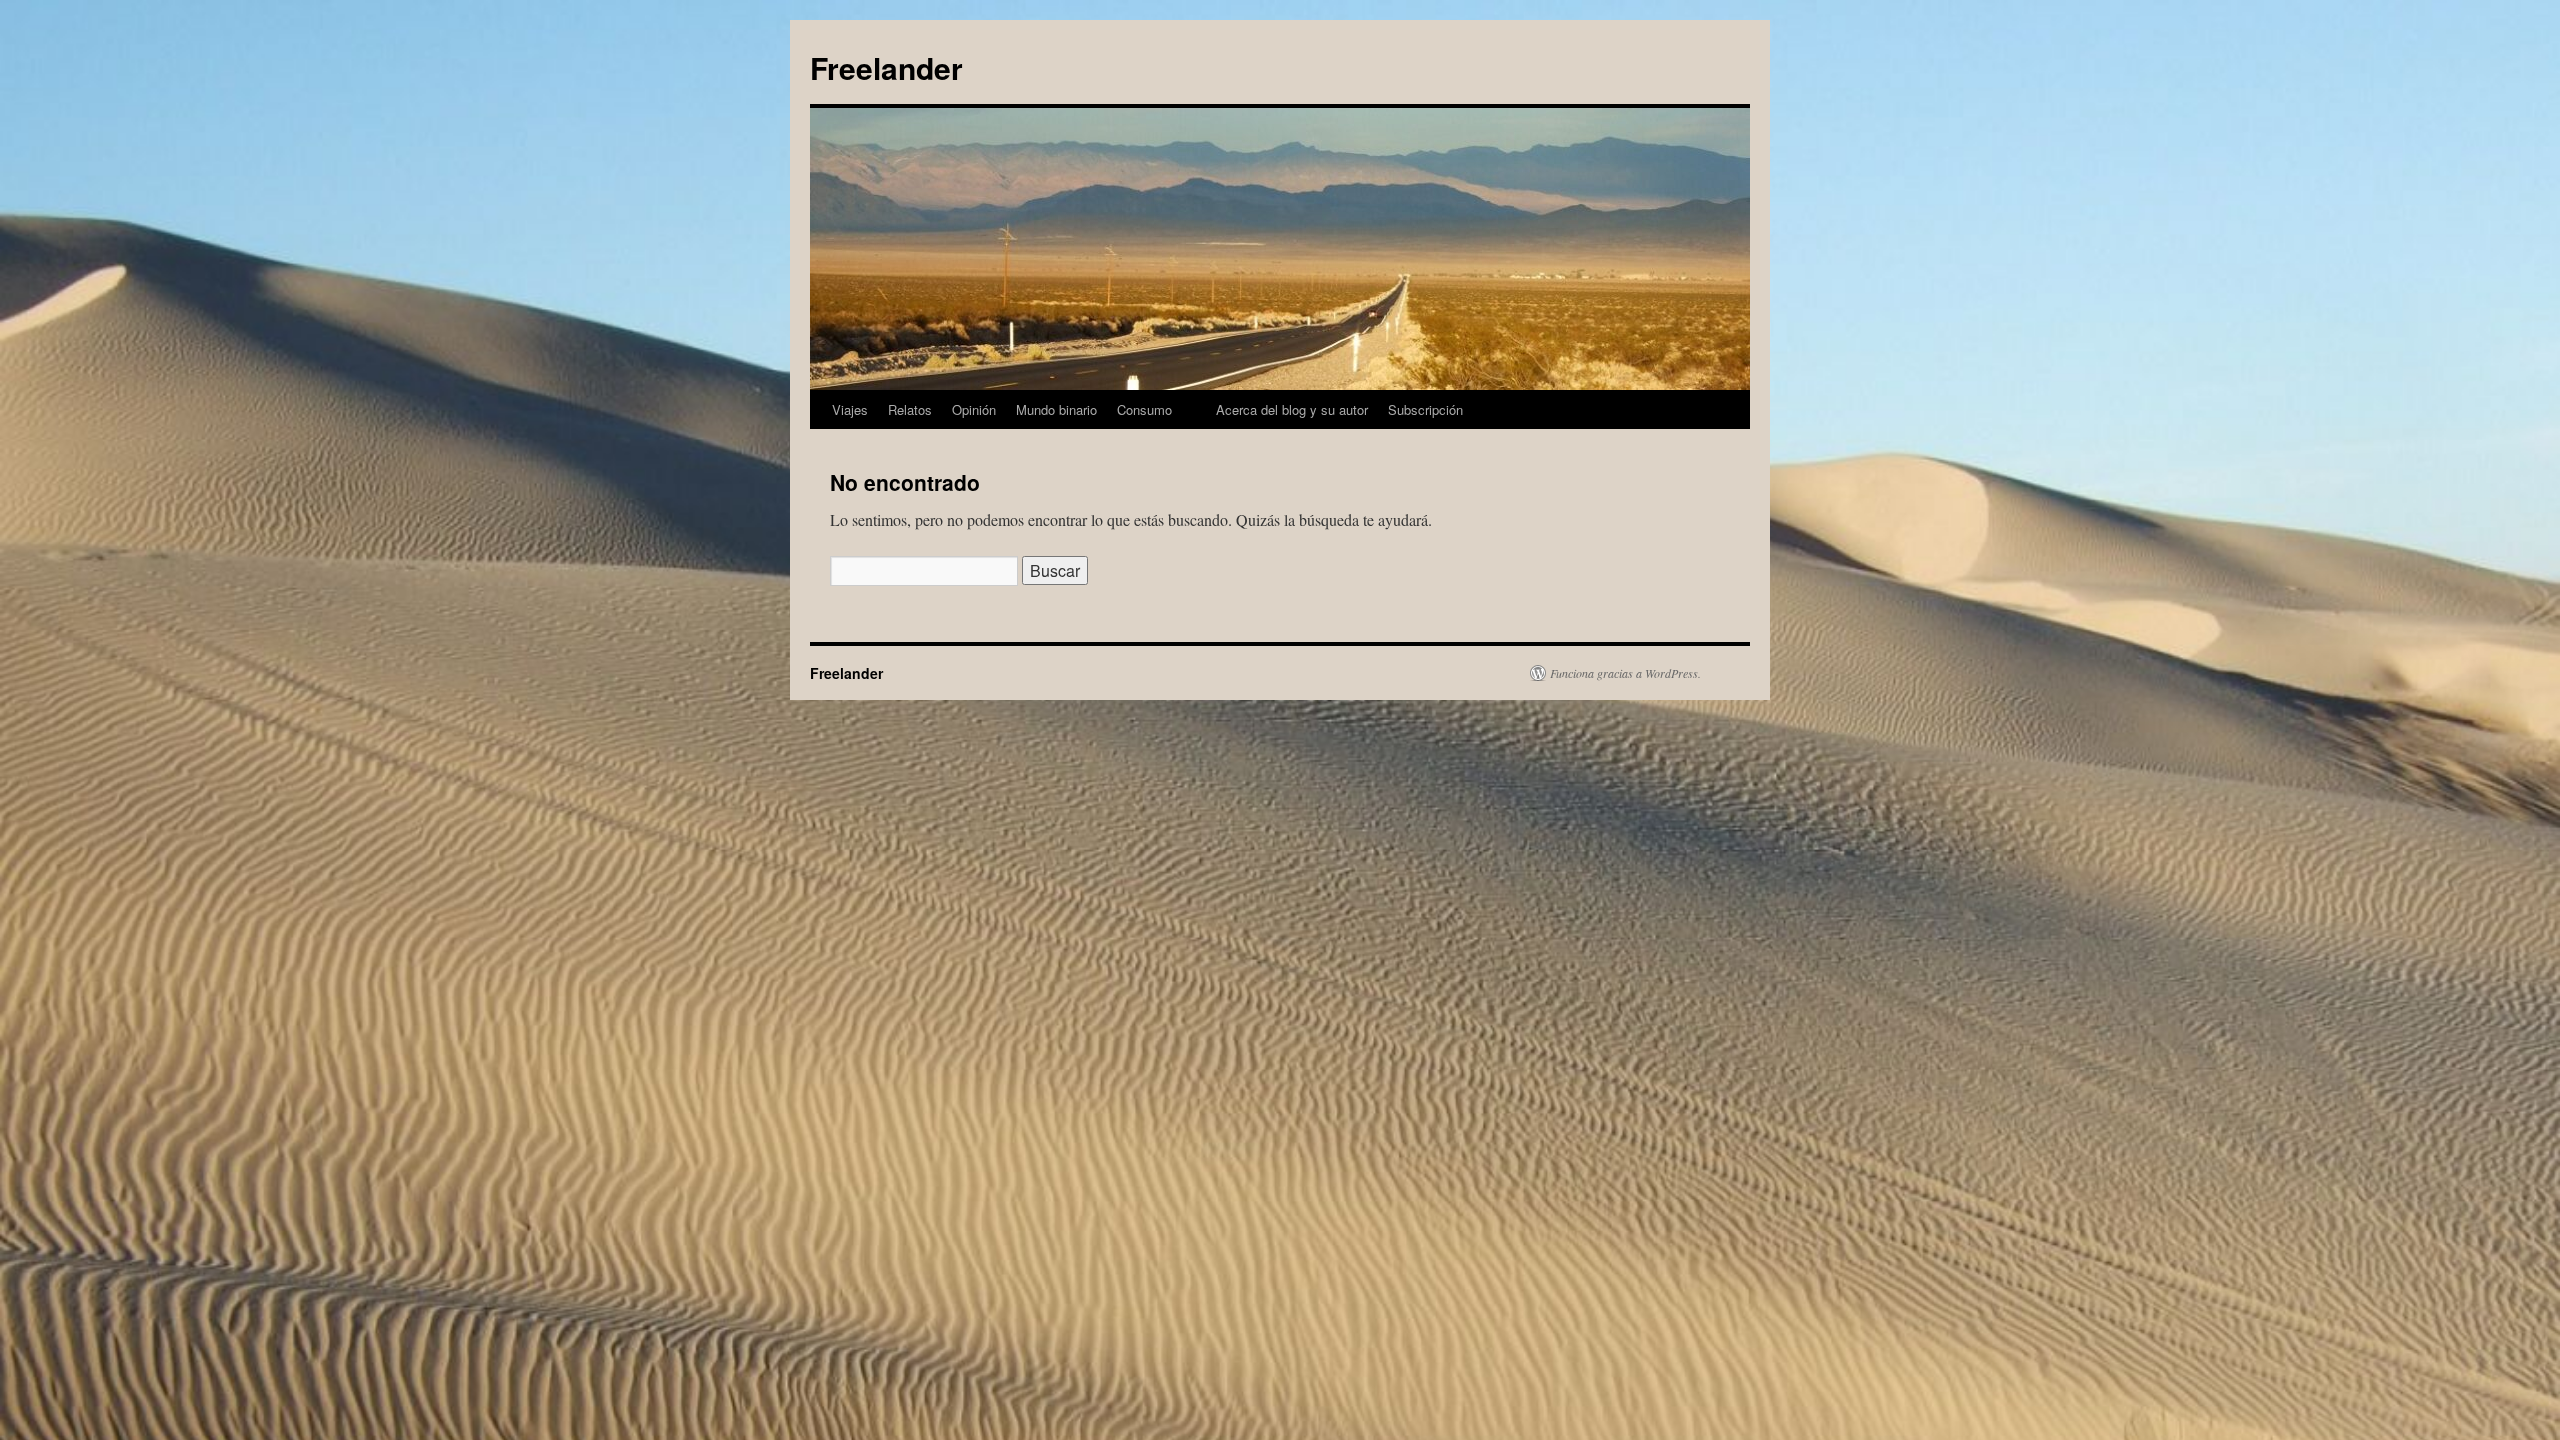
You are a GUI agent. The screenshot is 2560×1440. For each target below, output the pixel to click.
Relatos (910, 409)
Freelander (886, 67)
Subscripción (1425, 409)
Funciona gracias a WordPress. (1625, 673)
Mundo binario (1056, 409)
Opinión (974, 409)
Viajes (850, 409)
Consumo (1144, 409)
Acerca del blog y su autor (1292, 409)
